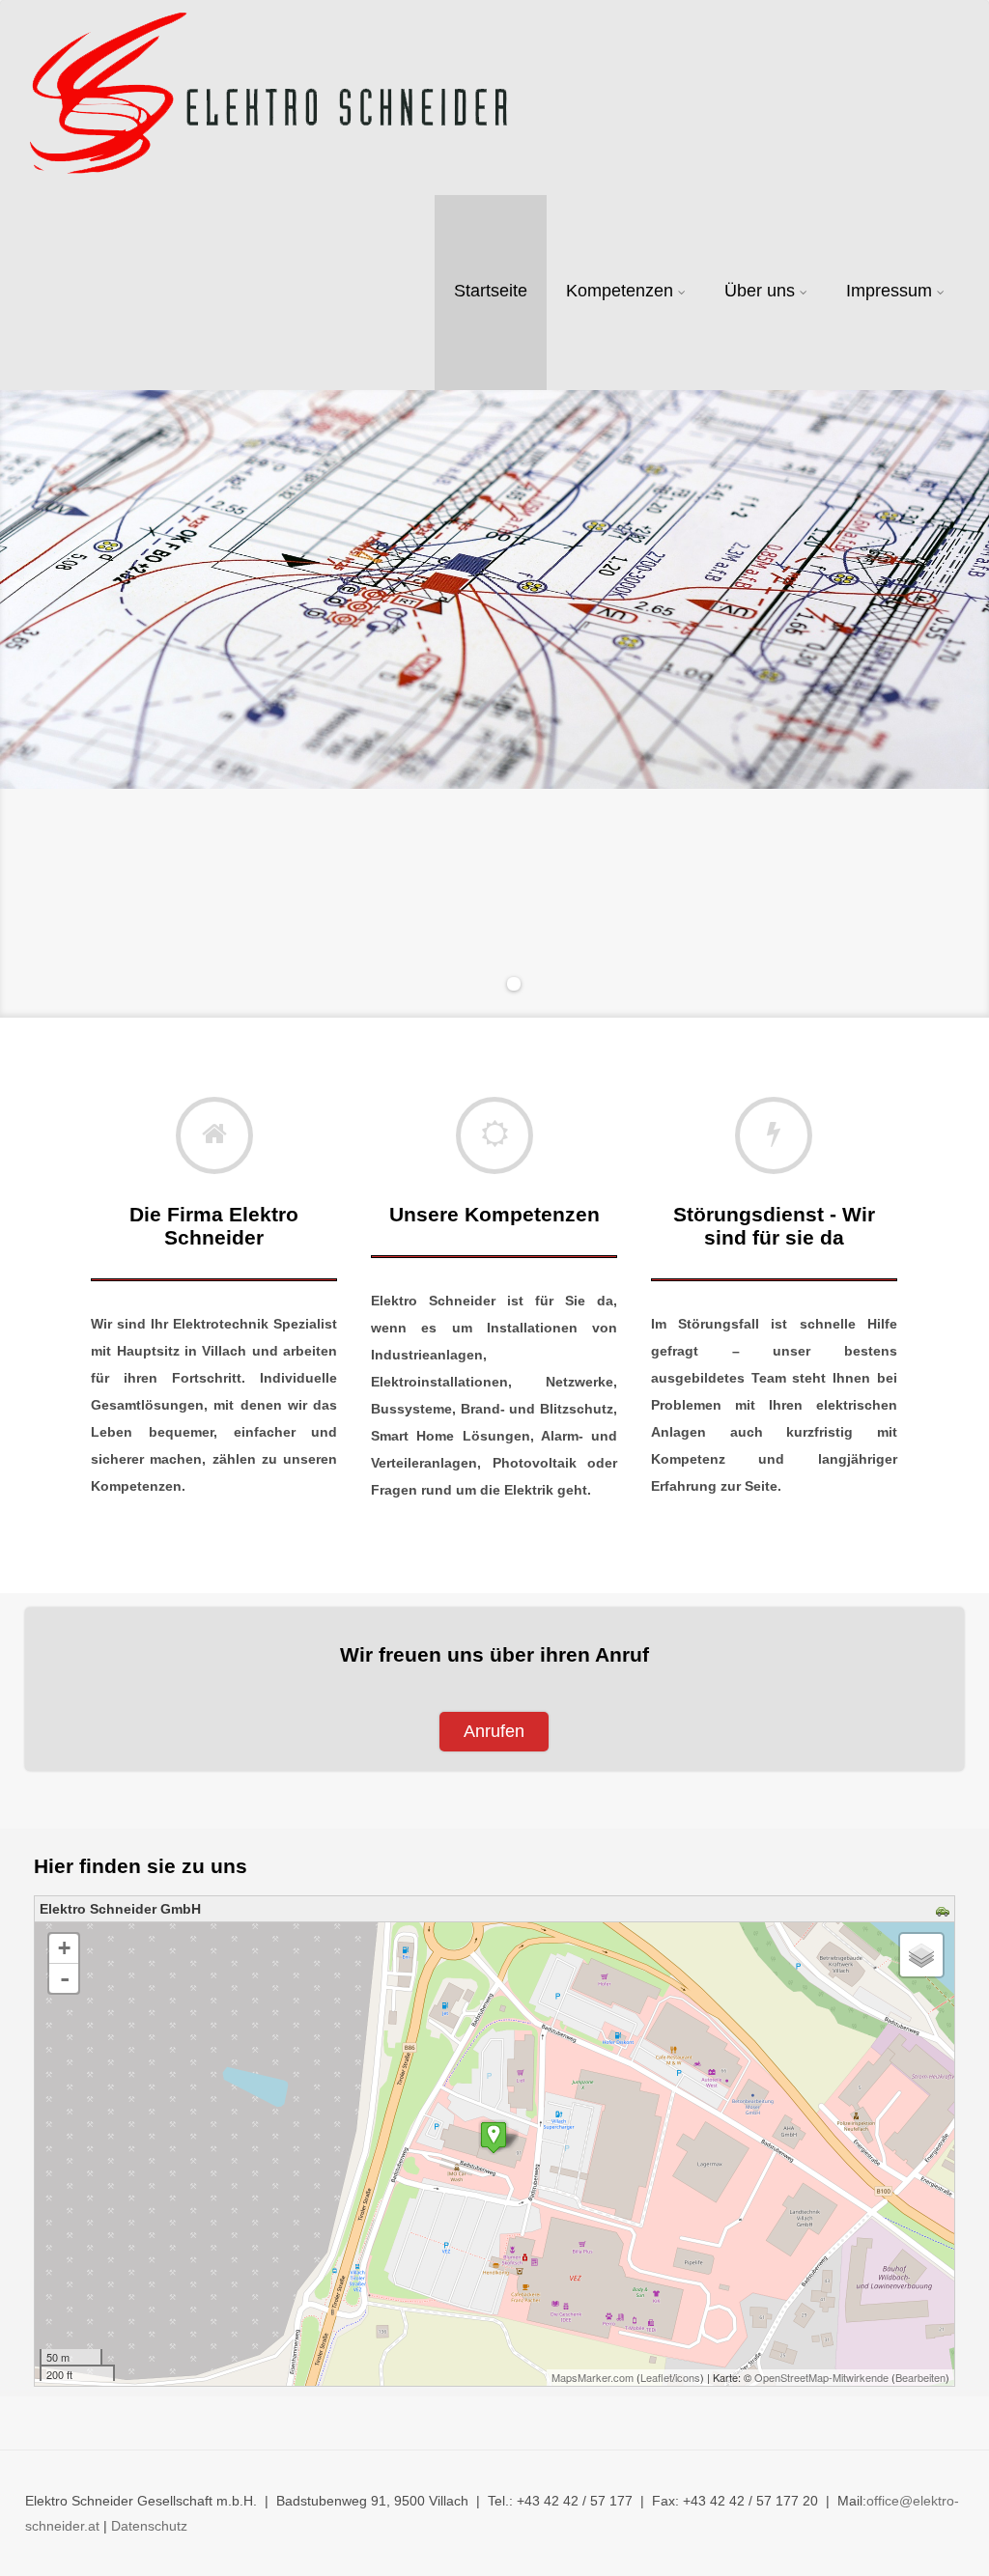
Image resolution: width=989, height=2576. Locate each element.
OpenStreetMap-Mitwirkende (821, 2377)
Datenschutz (149, 2526)
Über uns (760, 291)
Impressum (889, 291)
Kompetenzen (620, 291)
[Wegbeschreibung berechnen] (945, 1913)
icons (688, 2377)
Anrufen (494, 1731)
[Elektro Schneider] (268, 98)
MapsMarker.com (593, 2377)
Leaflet (656, 2377)
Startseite (491, 291)
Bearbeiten (920, 2377)
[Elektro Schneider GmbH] (494, 2137)
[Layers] (921, 1955)
